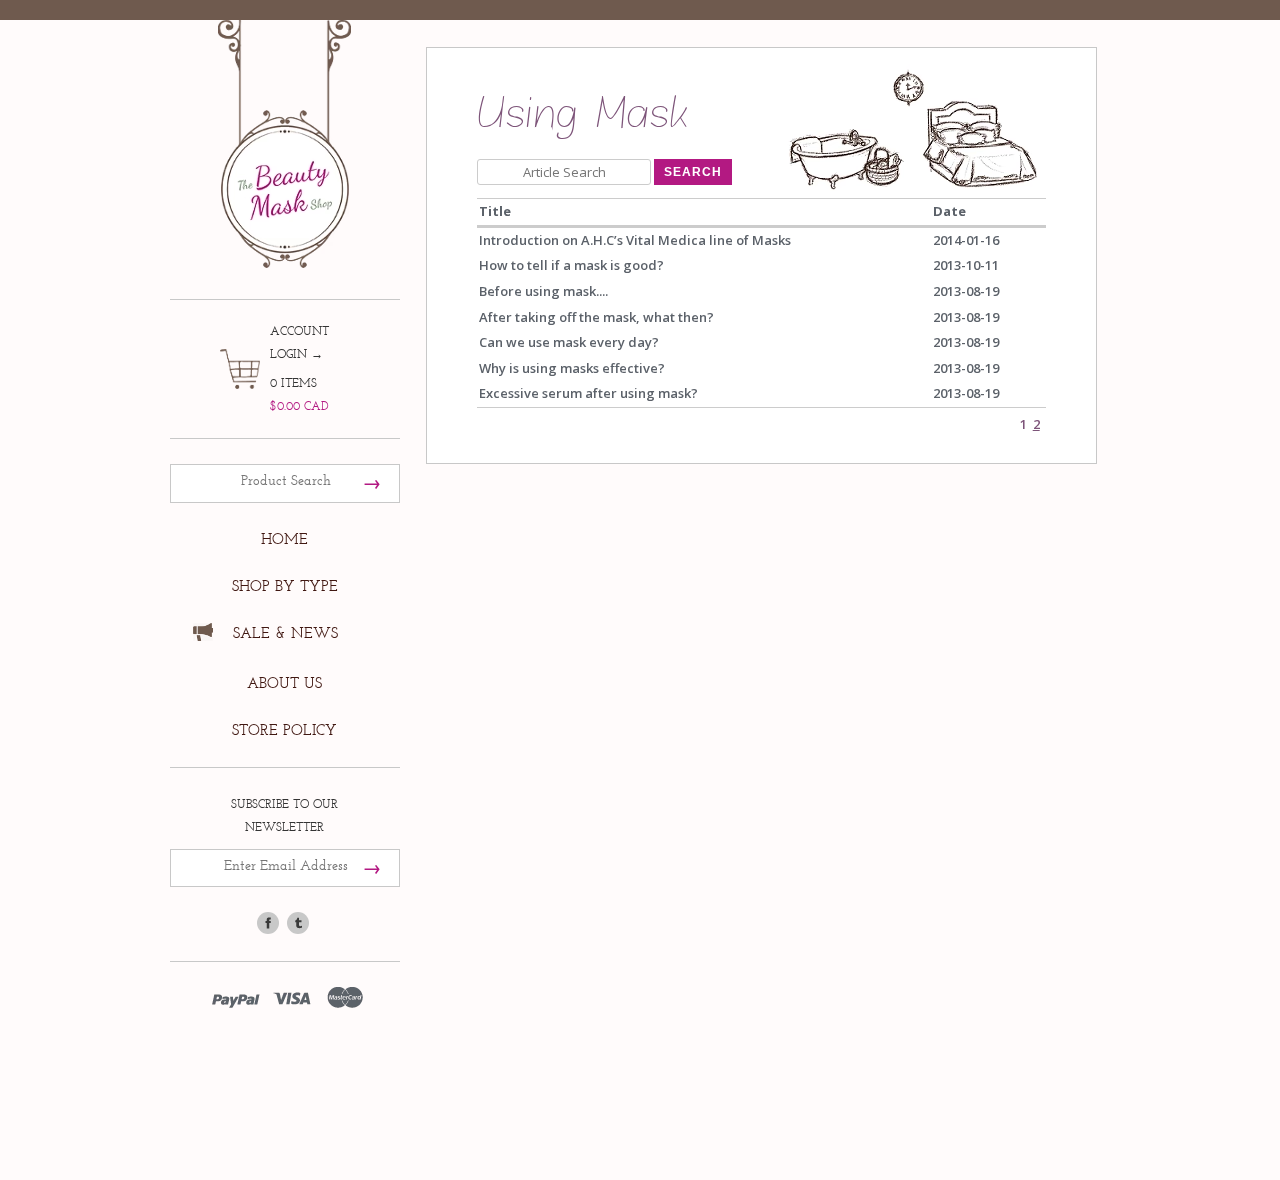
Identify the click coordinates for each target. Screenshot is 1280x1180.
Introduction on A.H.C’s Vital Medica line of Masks (635, 240)
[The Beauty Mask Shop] (285, 129)
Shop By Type (285, 586)
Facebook (268, 923)
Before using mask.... (543, 291)
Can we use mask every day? (569, 342)
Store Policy (284, 730)
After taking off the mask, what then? (596, 317)
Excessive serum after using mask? (588, 393)
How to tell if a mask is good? (571, 265)
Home (284, 539)
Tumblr (298, 923)
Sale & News (285, 633)
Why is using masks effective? (572, 368)
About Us (284, 683)
